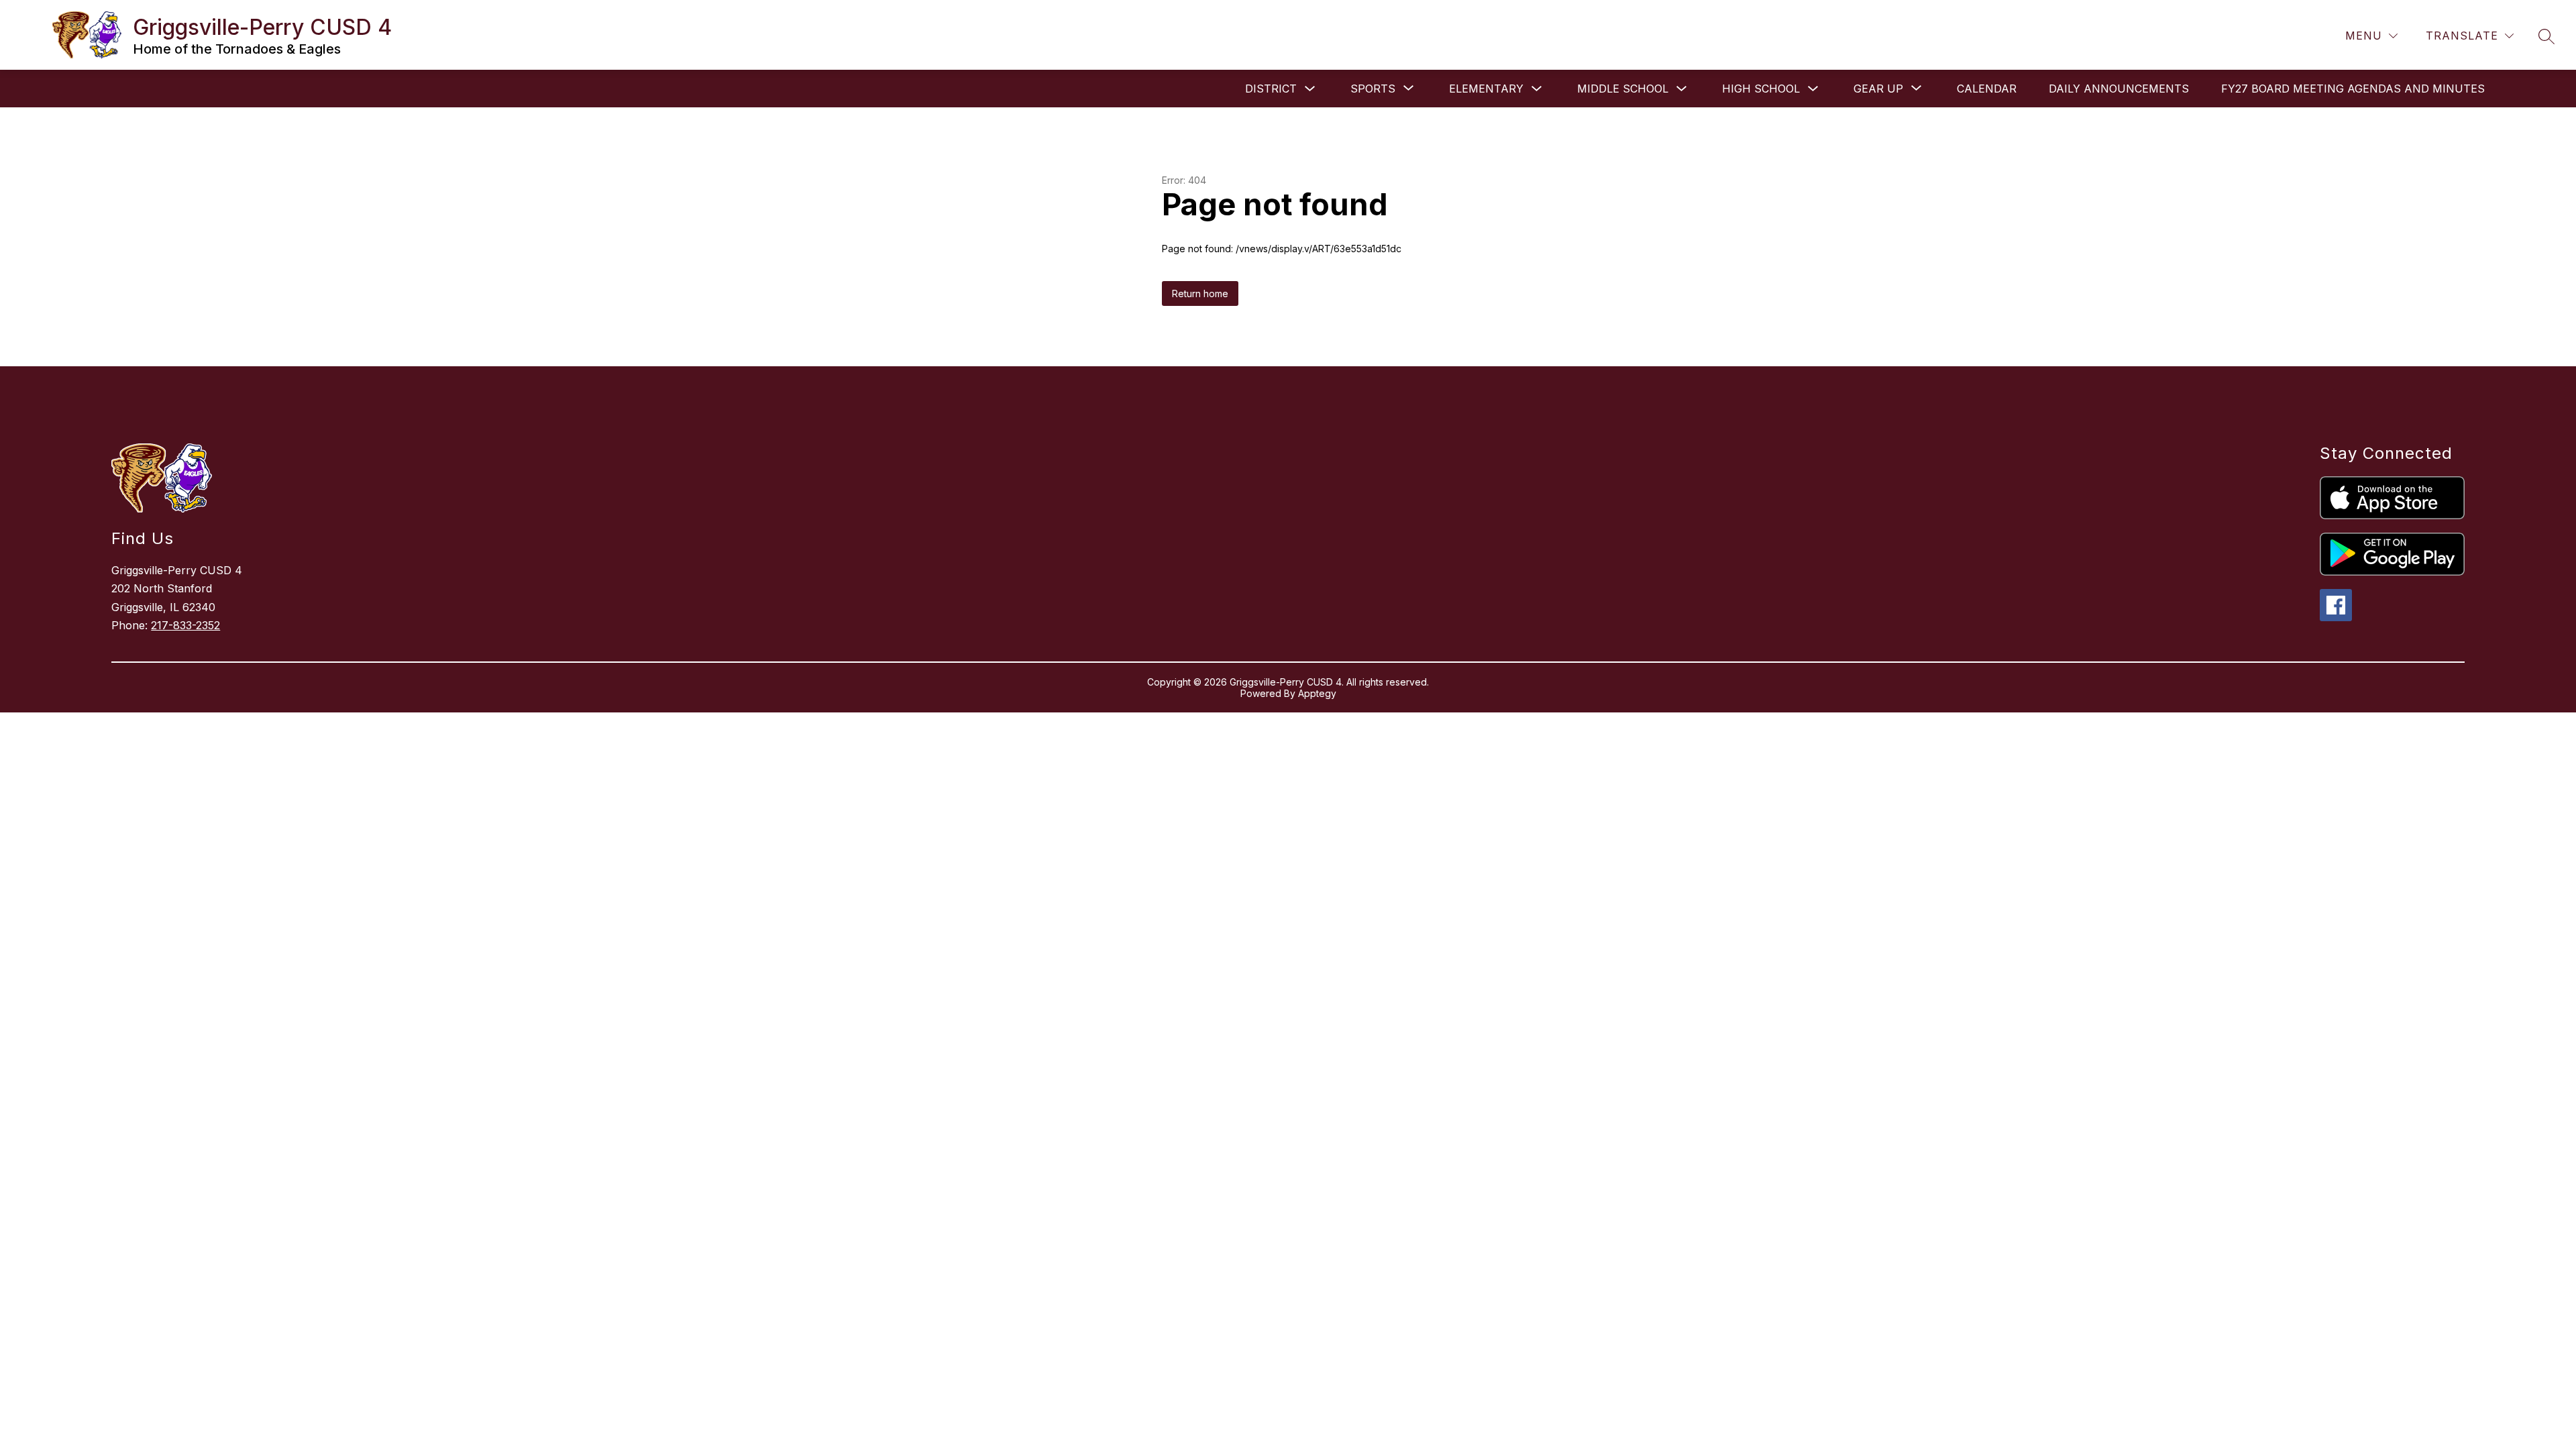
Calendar (1987, 89)
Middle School (1623, 89)
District (1271, 89)
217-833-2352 (185, 625)
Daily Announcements (2119, 89)
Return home (1200, 293)
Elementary (1486, 89)
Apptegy (1317, 693)
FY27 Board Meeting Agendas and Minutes (2353, 89)
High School (1761, 89)
